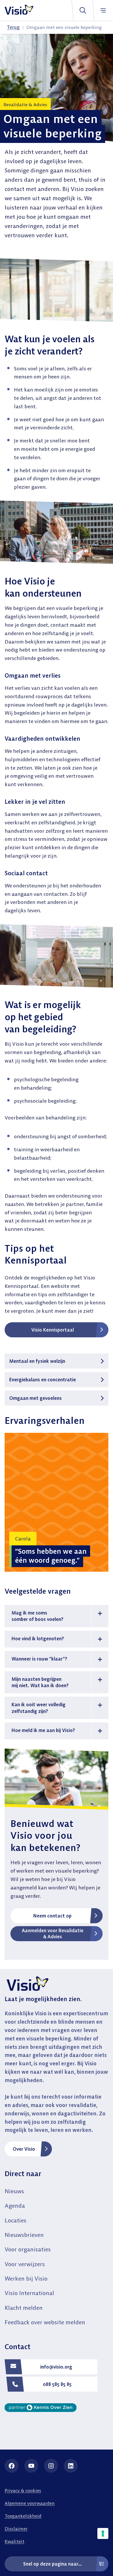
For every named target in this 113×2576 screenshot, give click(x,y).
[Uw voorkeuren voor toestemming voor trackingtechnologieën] (103, 2533)
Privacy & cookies (23, 2490)
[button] (57, 1616)
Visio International (29, 2293)
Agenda (15, 2205)
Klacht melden (24, 2308)
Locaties (16, 2220)
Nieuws (14, 2191)
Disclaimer (16, 2529)
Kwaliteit (14, 2541)
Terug (13, 27)
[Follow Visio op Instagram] (51, 2466)
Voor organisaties (28, 2249)
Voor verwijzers (25, 2264)
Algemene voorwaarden (30, 2503)
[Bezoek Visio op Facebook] (12, 2466)
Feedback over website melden (45, 2322)
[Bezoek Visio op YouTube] (31, 2466)
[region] (57, 1502)
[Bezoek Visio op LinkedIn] (71, 2466)
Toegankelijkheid (23, 2516)
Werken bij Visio (26, 2278)
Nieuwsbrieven (24, 2235)
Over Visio (24, 2149)
